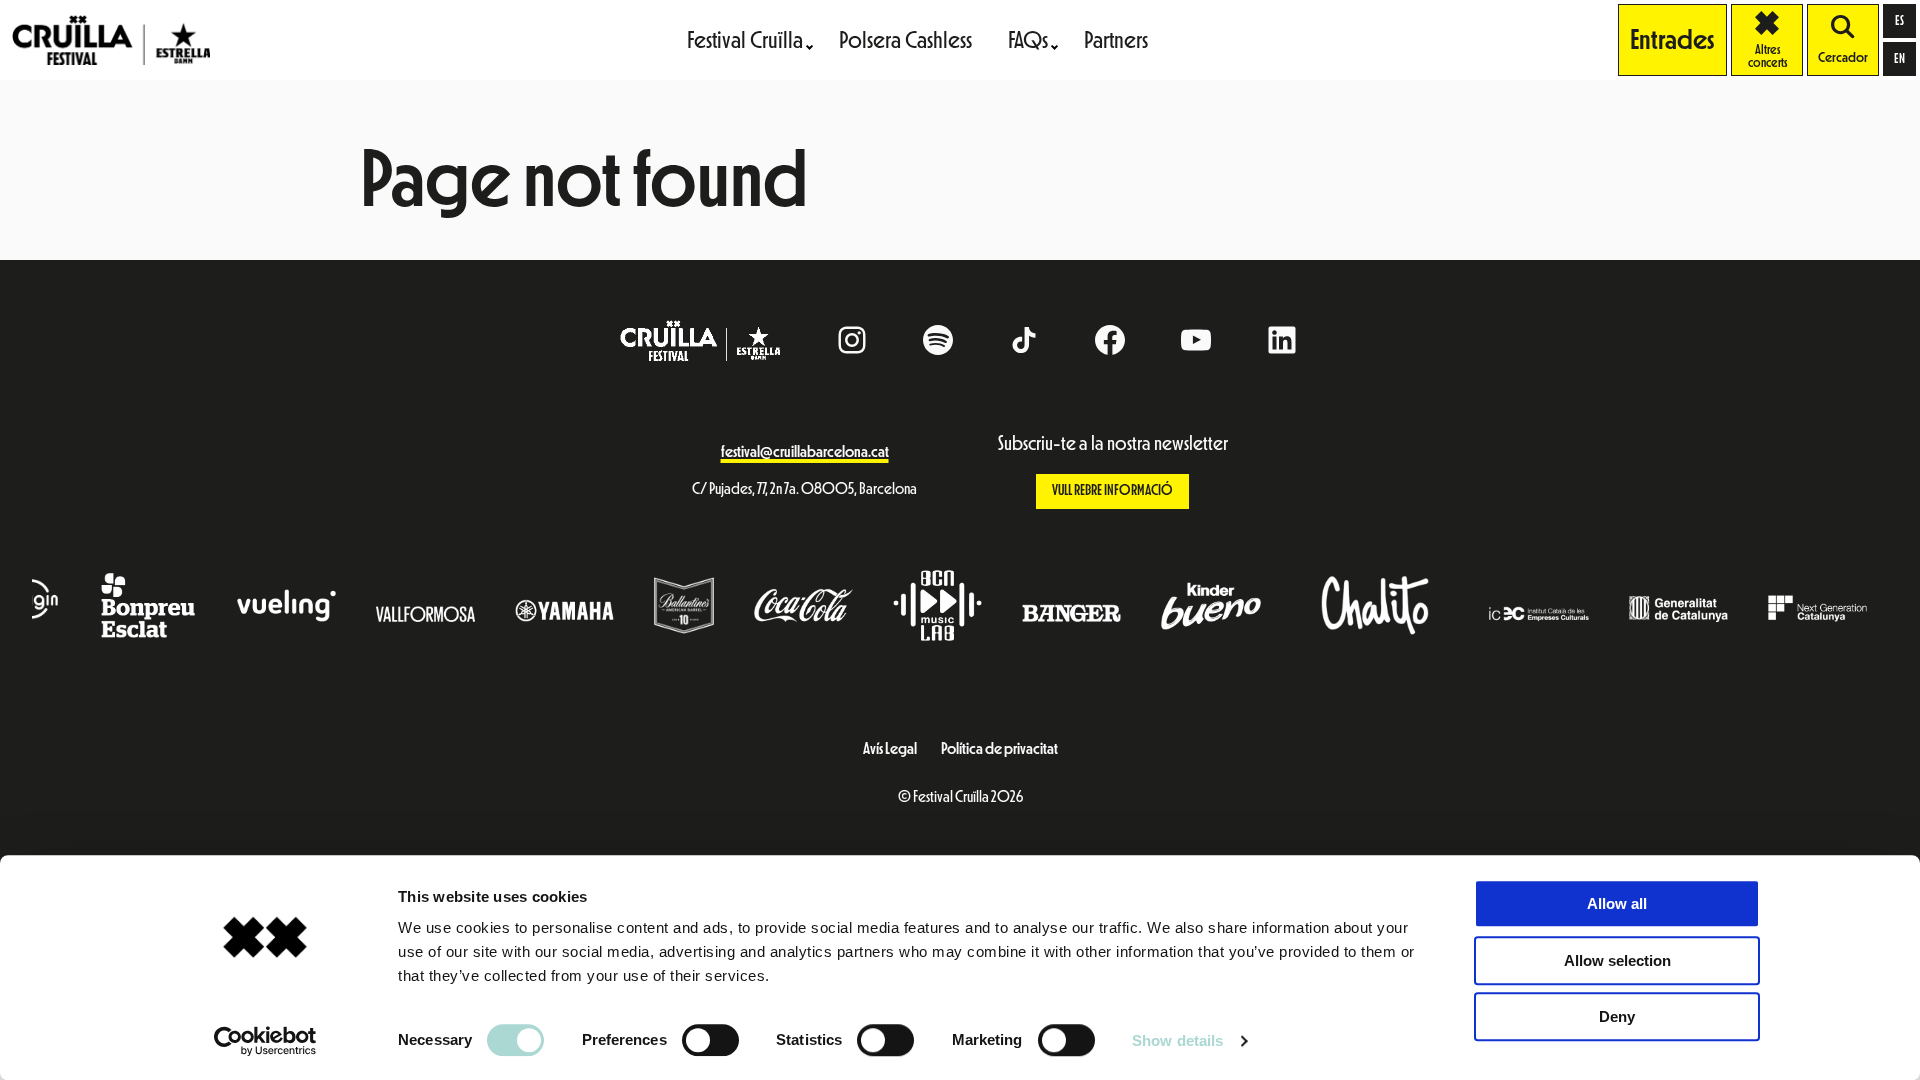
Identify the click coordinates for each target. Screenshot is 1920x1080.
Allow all (1617, 903)
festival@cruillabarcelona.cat (805, 452)
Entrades (1672, 40)
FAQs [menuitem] (1028, 40)
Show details (1177, 1040)
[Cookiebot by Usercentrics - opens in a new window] (265, 1041)
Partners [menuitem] (1116, 40)
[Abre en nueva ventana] (1368, 605)
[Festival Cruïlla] (111, 39)
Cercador (1843, 58)
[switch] (710, 1040)
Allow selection (1617, 960)
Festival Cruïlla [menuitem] (745, 40)
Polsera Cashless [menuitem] (905, 40)
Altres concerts (1775, 40)
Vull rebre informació (1112, 490)
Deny (1617, 1016)
